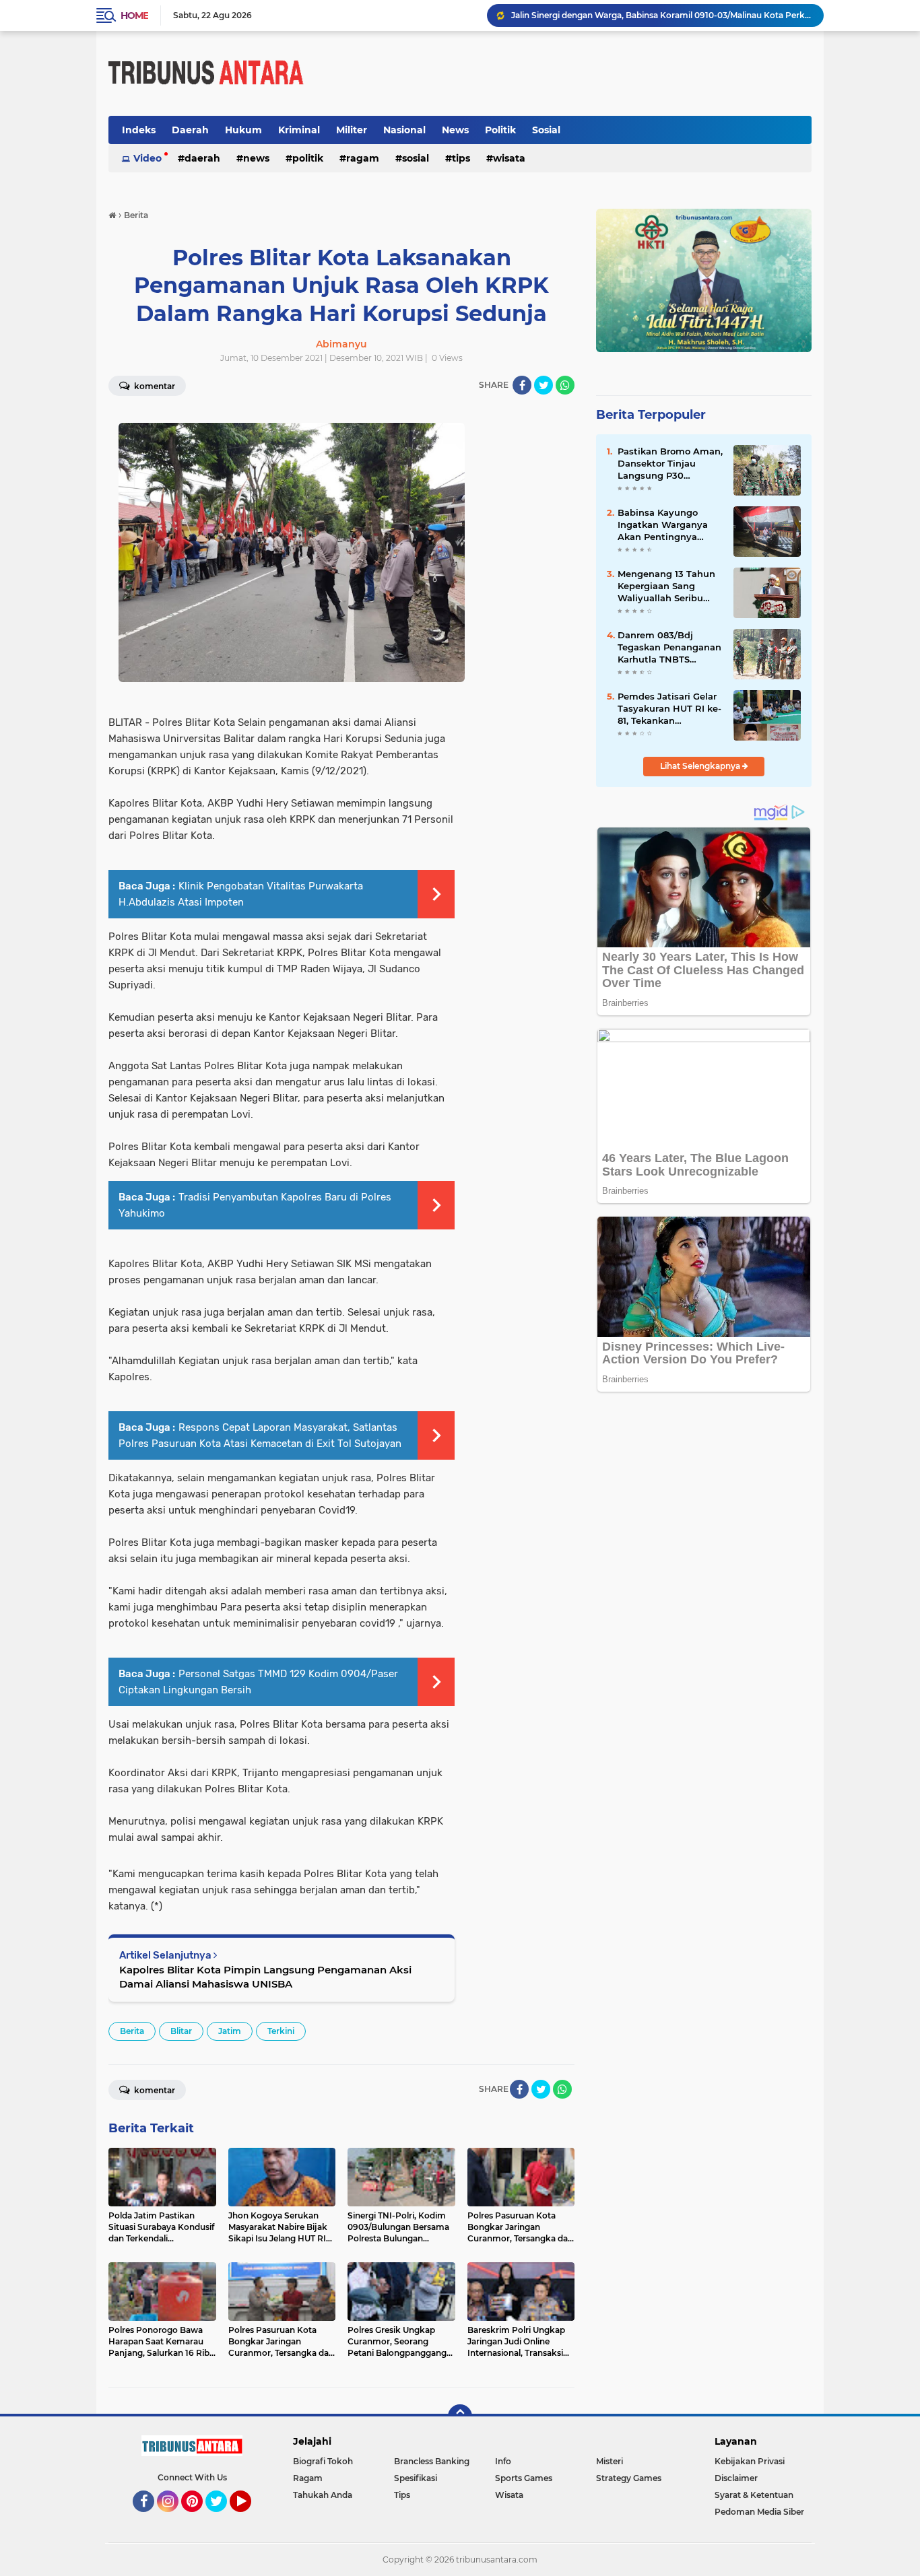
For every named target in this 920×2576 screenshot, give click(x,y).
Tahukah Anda (323, 2495)
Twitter (222, 2518)
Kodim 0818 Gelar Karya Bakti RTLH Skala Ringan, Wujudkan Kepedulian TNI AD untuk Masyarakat (661, 15)
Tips (461, 158)
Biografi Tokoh (323, 2461)
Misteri (610, 2461)
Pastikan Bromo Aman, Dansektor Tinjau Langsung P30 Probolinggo (670, 464)
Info (503, 2461)
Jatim (230, 2031)
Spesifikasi (416, 2478)
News (455, 130)
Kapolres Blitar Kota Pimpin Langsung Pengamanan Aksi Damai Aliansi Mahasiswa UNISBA (265, 1977)
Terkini (281, 2031)
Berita (132, 2031)
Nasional (404, 130)
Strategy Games (629, 2478)
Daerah (190, 130)
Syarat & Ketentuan (754, 2495)
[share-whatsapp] (565, 385)
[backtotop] (460, 2416)
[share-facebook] (522, 385)
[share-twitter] (544, 385)
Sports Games (524, 2478)
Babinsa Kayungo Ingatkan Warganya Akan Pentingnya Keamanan (663, 525)
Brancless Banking (432, 2461)
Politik (500, 130)
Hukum (243, 130)
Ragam (363, 158)
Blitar (181, 2031)
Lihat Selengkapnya (701, 766)
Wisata (509, 158)
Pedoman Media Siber (759, 2512)
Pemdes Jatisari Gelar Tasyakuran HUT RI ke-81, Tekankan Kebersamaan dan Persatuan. (669, 709)
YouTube (250, 2518)
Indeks (139, 130)
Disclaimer (736, 2478)
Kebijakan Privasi (750, 2461)
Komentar (154, 386)
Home (134, 15)
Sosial (546, 130)
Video (147, 158)
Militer (352, 130)
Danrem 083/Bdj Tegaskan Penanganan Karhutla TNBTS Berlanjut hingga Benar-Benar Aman (669, 648)
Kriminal (299, 130)
